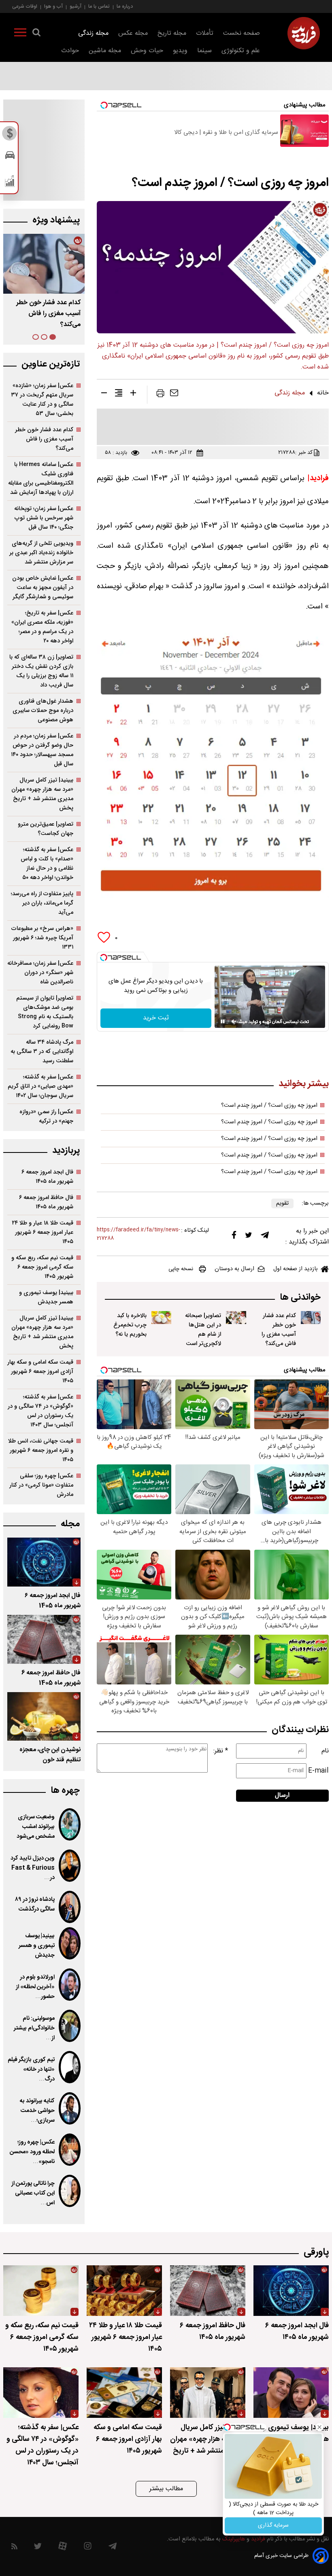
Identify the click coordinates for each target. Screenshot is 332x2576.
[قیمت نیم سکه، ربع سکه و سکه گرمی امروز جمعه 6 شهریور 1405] (41, 2291)
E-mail (318, 1771)
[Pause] (223, 1021)
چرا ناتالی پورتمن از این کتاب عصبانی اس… (33, 2193)
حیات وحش (147, 51)
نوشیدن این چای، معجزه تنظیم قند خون (50, 1755)
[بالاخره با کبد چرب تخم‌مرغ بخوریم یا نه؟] (161, 1318)
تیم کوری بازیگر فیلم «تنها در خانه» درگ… (31, 2070)
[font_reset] (119, 394)
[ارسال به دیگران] (174, 395)
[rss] (14, 2548)
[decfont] (104, 394)
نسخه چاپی (181, 1269)
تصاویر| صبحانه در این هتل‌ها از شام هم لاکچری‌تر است (203, 1330)
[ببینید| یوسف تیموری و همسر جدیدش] (70, 1943)
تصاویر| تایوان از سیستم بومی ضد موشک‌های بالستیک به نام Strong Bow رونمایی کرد (45, 1012)
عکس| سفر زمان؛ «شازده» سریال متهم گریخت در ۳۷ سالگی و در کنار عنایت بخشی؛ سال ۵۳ (42, 400)
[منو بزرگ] (20, 34)
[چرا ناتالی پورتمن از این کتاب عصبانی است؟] (70, 2191)
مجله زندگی (93, 33)
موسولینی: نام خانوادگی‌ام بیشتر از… (34, 2028)
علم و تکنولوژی (241, 51)
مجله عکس (133, 33)
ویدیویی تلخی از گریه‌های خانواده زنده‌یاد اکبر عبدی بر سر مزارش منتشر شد (41, 553)
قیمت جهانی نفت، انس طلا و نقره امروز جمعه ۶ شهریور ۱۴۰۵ (41, 1450)
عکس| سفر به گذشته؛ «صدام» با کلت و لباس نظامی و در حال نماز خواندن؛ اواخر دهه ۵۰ (47, 864)
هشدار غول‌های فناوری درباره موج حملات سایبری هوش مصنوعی (43, 711)
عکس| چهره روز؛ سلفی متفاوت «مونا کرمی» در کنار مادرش (41, 1485)
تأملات (205, 33)
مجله (70, 1524)
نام (325, 1751)
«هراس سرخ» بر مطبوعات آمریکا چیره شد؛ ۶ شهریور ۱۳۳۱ (42, 938)
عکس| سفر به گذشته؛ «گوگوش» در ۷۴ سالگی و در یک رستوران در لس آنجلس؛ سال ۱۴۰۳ (40, 1411)
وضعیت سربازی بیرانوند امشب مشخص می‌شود (36, 1827)
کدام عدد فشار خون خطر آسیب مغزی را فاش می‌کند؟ (279, 1330)
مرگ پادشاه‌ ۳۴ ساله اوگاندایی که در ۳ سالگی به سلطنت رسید (42, 1052)
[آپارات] (63, 2548)
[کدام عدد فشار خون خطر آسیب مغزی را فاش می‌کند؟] (311, 1318)
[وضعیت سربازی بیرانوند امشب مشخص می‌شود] (70, 1824)
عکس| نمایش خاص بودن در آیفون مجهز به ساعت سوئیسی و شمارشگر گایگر (43, 588)
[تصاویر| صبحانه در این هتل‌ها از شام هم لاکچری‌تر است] (236, 1318)
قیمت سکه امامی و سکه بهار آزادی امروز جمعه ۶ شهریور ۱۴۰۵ (40, 1372)
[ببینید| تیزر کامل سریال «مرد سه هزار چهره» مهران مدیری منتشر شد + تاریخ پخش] (208, 2393)
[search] (36, 34)
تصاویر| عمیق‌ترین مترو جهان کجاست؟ (46, 829)
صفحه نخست (242, 33)
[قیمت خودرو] (10, 157)
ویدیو (180, 51)
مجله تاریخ (172, 33)
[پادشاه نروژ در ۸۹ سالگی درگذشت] (70, 1907)
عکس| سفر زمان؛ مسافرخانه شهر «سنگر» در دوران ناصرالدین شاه (40, 973)
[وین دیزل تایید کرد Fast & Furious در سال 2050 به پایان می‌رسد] (70, 1866)
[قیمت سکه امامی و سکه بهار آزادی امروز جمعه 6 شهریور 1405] (124, 2393)
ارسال (282, 1795)
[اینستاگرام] (88, 2548)
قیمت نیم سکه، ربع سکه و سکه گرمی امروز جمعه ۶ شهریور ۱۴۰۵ (42, 1267)
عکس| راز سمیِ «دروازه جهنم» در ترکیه (46, 1116)
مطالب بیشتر (166, 2489)
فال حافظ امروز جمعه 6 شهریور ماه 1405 (51, 1678)
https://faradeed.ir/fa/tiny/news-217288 (138, 1234)
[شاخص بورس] (10, 183)
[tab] (53, 337)
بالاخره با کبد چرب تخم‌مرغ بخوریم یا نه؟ (130, 1325)
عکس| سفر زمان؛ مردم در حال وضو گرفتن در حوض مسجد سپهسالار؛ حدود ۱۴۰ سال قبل (42, 750)
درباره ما (125, 6)
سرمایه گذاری (273, 2525)
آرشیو (76, 6)
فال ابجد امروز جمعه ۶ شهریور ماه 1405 (53, 1601)
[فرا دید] (304, 33)
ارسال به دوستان (234, 1269)
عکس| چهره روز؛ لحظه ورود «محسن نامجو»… (32, 2152)
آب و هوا (53, 6)
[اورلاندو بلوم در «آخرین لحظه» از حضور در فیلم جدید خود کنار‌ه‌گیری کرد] (70, 1985)
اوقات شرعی (25, 6)
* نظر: (221, 1751)
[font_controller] (133, 394)
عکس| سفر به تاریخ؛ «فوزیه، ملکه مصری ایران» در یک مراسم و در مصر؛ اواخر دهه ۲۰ (42, 627)
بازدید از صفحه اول (296, 1269)
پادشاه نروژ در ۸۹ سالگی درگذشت (35, 1904)
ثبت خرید (156, 1018)
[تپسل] (104, 958)
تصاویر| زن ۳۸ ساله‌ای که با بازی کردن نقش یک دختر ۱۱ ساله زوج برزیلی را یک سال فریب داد (41, 671)
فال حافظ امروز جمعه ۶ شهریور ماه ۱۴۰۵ (46, 1202)
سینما (204, 51)
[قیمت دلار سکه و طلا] (10, 136)
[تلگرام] (265, 1237)
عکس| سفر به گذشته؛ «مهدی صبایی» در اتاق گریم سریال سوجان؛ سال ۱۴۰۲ (40, 1086)
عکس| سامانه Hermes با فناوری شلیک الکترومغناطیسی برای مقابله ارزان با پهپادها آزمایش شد (41, 479)
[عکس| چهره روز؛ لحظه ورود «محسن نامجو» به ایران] (70, 2150)
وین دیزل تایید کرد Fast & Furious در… (33, 1868)
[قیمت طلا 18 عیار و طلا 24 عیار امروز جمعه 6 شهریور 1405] (124, 2291)
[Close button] (319, 2427)
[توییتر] (249, 1237)
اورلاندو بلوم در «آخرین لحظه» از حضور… (35, 1987)
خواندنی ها (300, 1298)
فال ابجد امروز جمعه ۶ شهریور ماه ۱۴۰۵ (47, 1177)
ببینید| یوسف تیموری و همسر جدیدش (46, 1297)
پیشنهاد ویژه (56, 220)
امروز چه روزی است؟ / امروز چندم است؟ (269, 1106)
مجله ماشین (105, 51)
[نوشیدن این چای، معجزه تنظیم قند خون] (44, 1717)
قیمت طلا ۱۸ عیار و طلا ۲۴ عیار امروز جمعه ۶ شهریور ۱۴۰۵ (43, 1232)
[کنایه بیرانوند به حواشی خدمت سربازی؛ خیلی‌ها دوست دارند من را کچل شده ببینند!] (70, 2108)
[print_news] (160, 395)
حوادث (70, 51)
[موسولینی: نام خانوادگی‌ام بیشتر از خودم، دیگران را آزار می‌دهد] (70, 2026)
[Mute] (234, 1021)
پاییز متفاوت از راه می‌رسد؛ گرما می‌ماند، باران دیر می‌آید (42, 903)
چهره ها (65, 1791)
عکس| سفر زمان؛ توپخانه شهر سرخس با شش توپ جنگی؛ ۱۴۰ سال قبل (44, 518)
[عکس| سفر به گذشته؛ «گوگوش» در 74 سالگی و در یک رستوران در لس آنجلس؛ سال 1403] (41, 2393)
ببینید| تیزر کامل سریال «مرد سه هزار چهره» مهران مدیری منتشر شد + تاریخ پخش (42, 794)
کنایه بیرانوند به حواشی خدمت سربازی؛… (37, 2111)
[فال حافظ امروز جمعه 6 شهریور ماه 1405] (44, 1639)
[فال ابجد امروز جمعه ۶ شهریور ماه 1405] (44, 1562)
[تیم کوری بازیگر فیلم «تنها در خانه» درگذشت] (70, 2067)
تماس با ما (99, 6)
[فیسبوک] (234, 1237)
